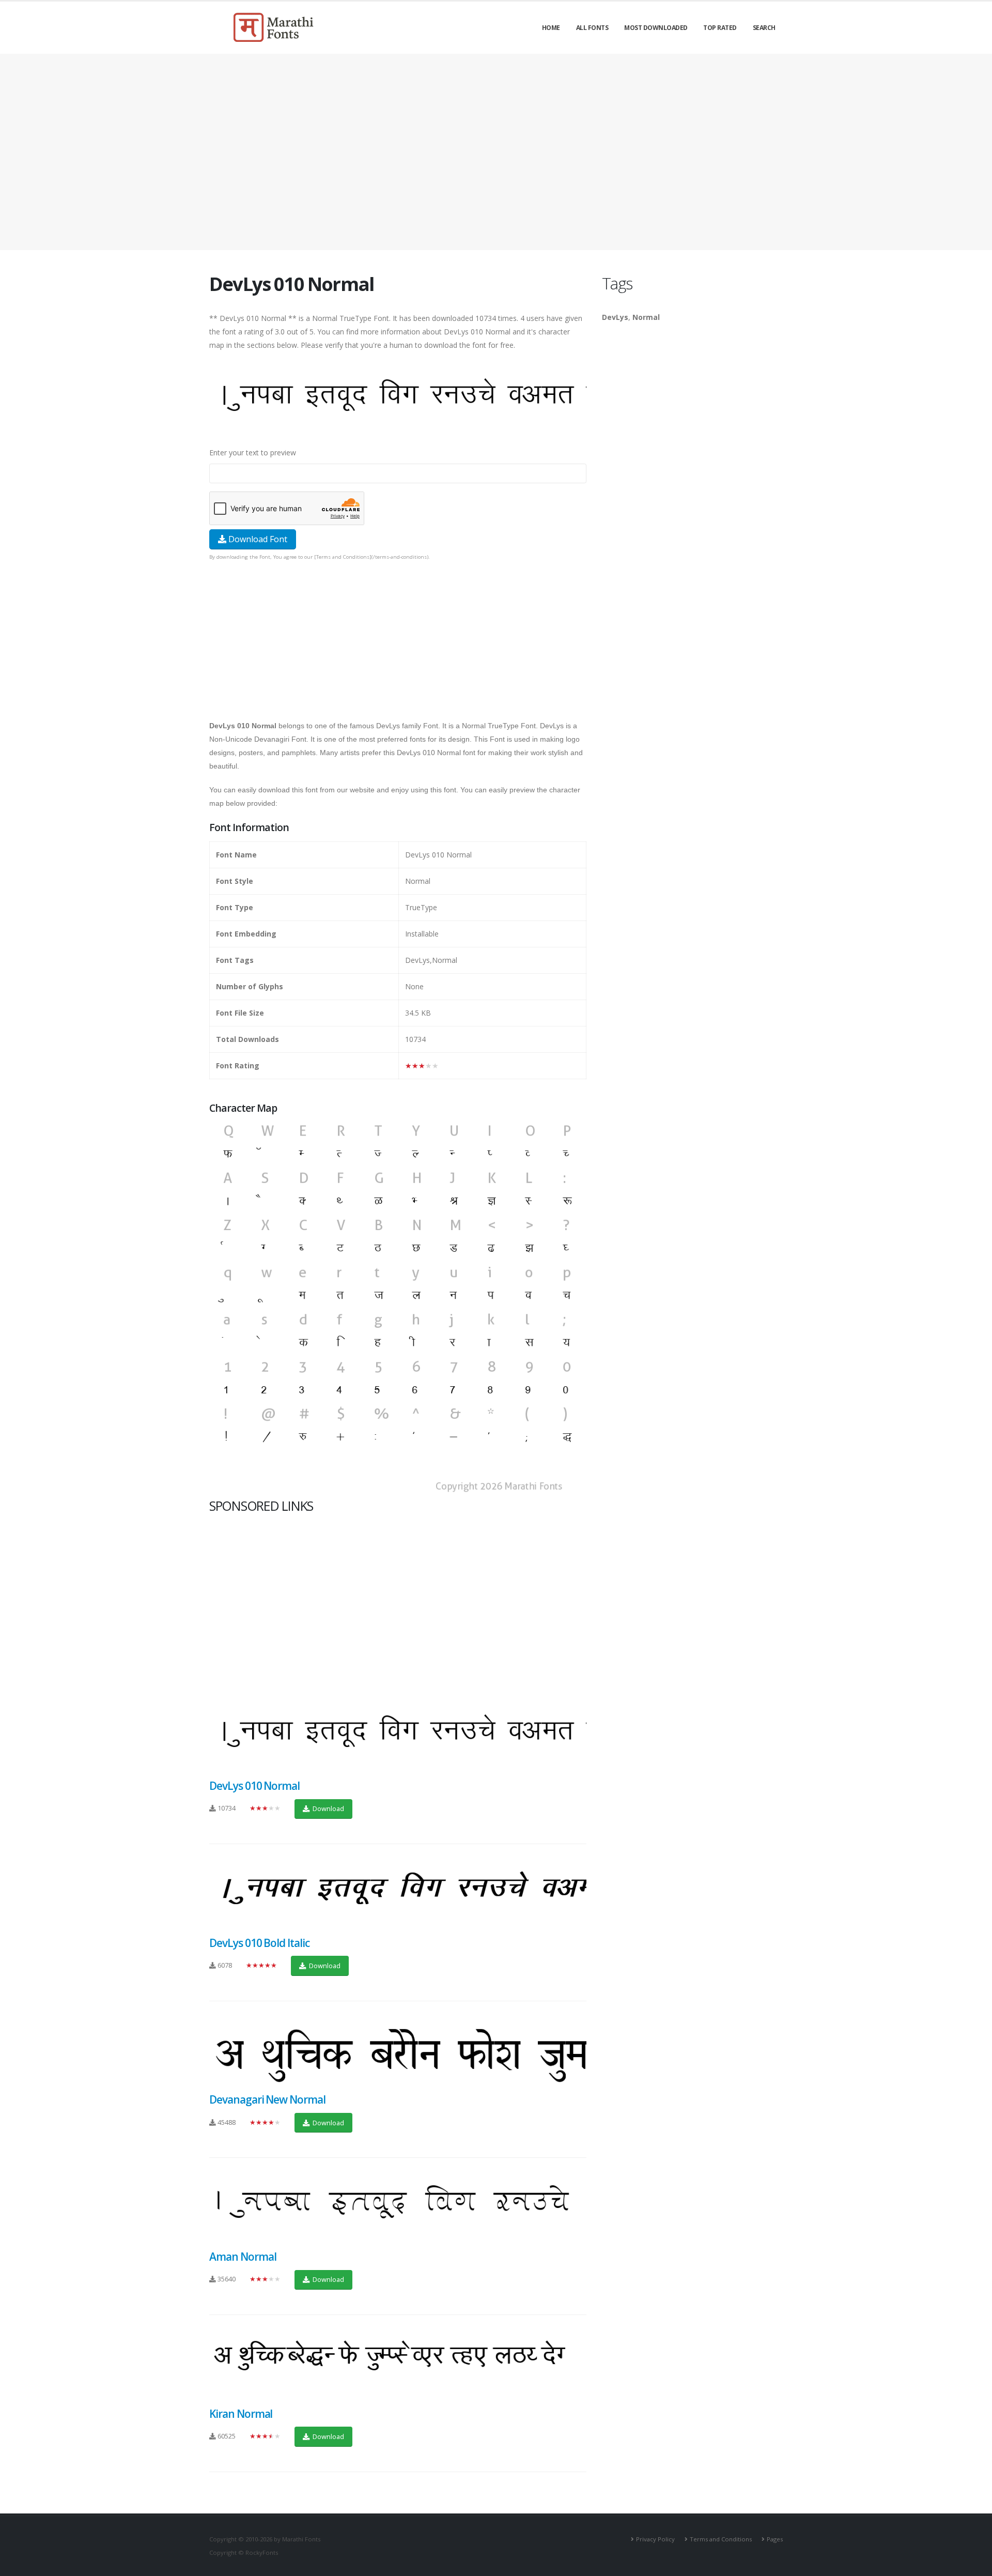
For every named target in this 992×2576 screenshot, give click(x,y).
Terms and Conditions (721, 2539)
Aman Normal (243, 2257)
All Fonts (592, 28)
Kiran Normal (241, 2414)
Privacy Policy (655, 2539)
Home (551, 28)
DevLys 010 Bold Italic (259, 1943)
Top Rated (720, 28)
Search (764, 28)
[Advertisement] (496, 152)
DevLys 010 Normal (254, 1786)
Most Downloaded (656, 28)
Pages (775, 2539)
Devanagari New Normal (267, 2099)
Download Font (257, 539)
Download (328, 1808)
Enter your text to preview (253, 453)
